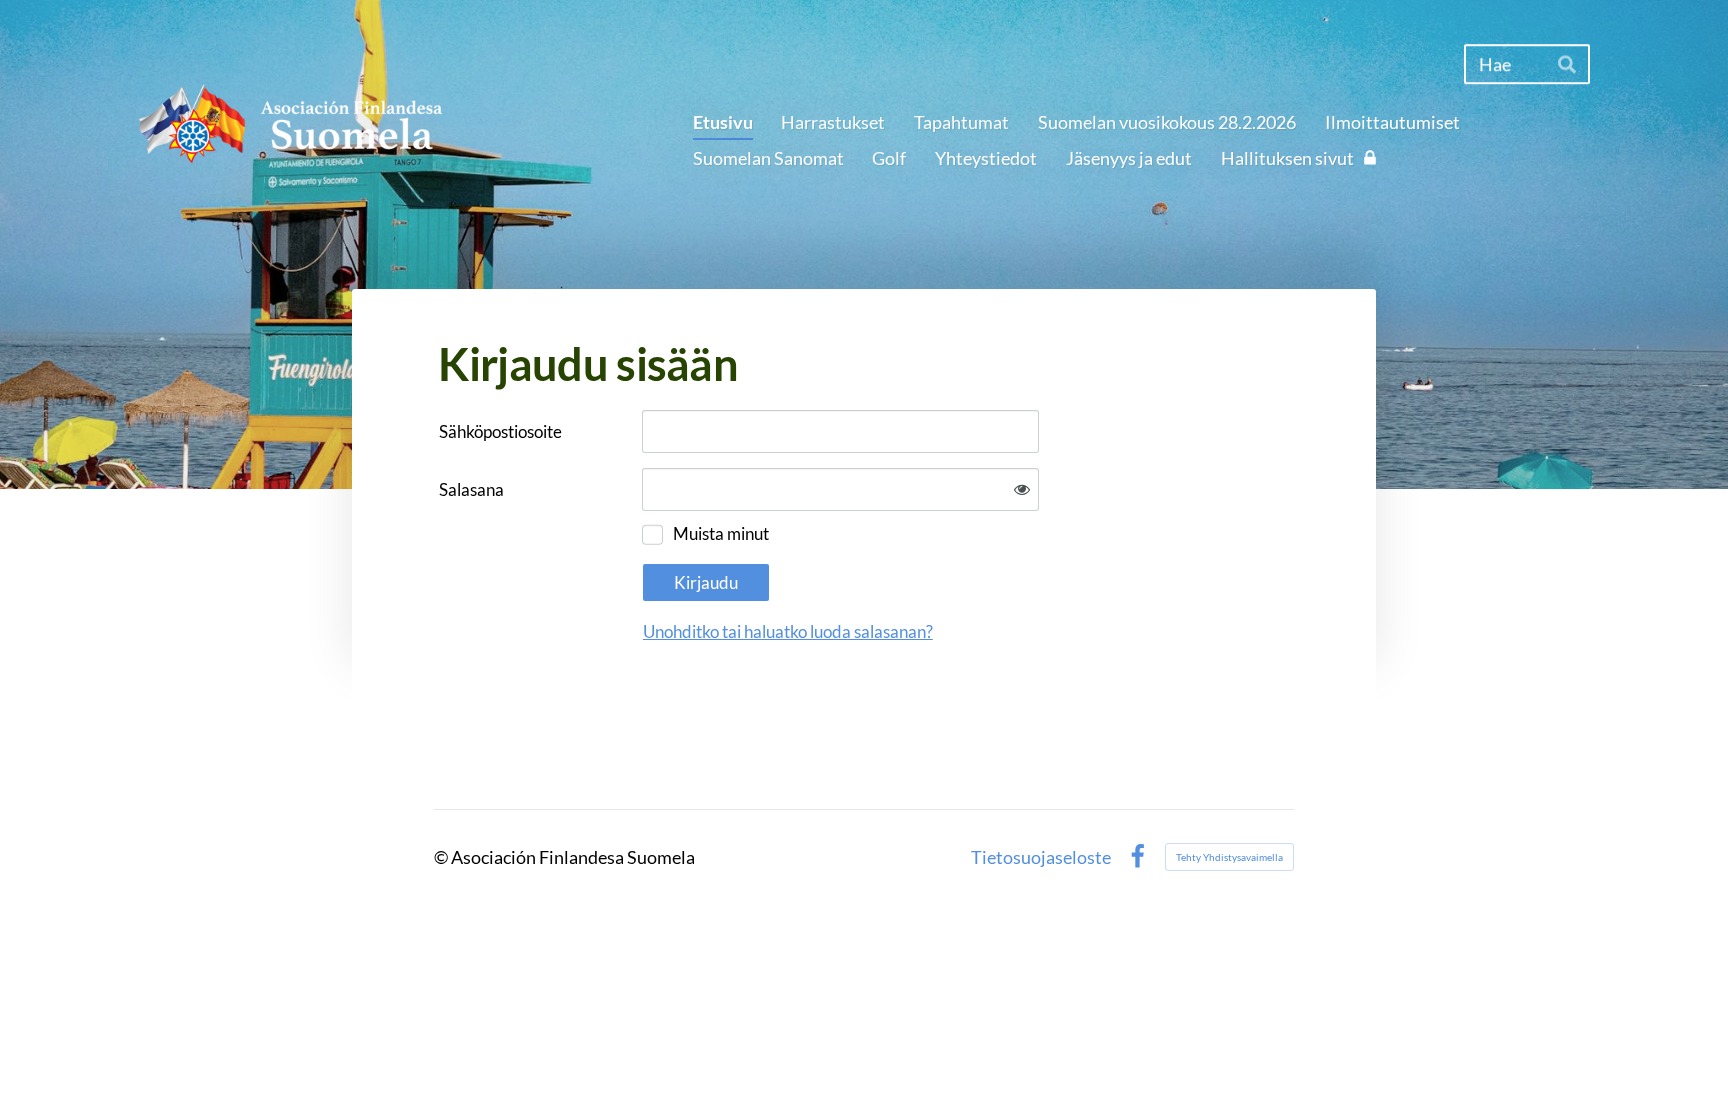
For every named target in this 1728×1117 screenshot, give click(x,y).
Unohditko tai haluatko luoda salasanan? (788, 631)
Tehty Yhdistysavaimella (1229, 857)
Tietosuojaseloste (1041, 857)
